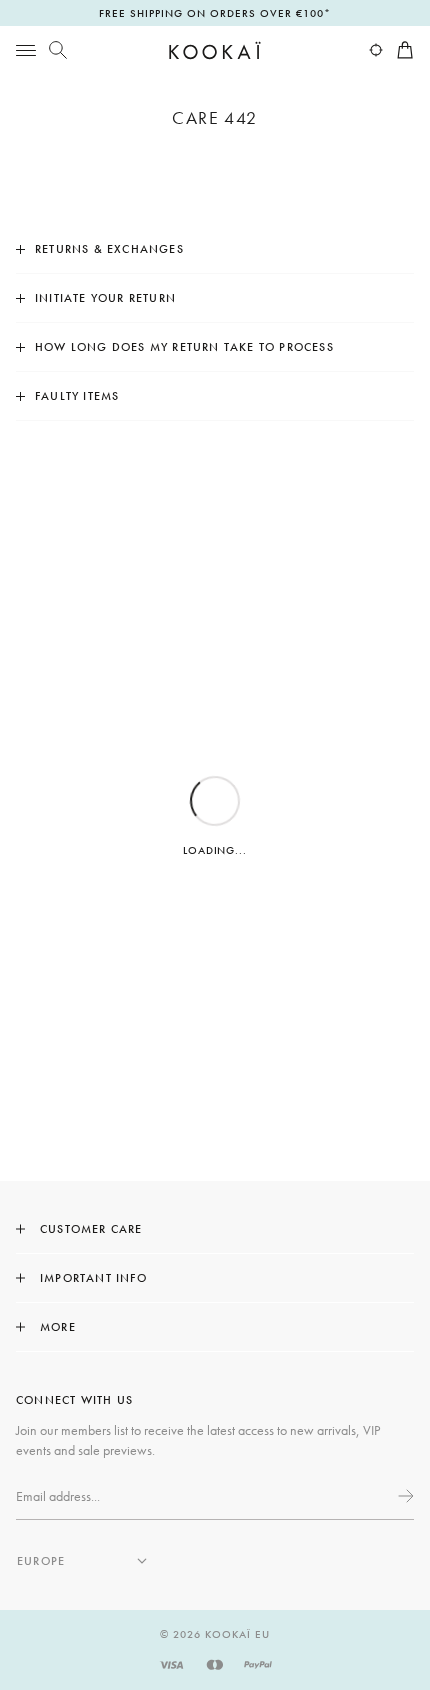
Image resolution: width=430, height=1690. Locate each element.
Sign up (404, 1496)
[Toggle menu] (26, 50)
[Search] (58, 50)
